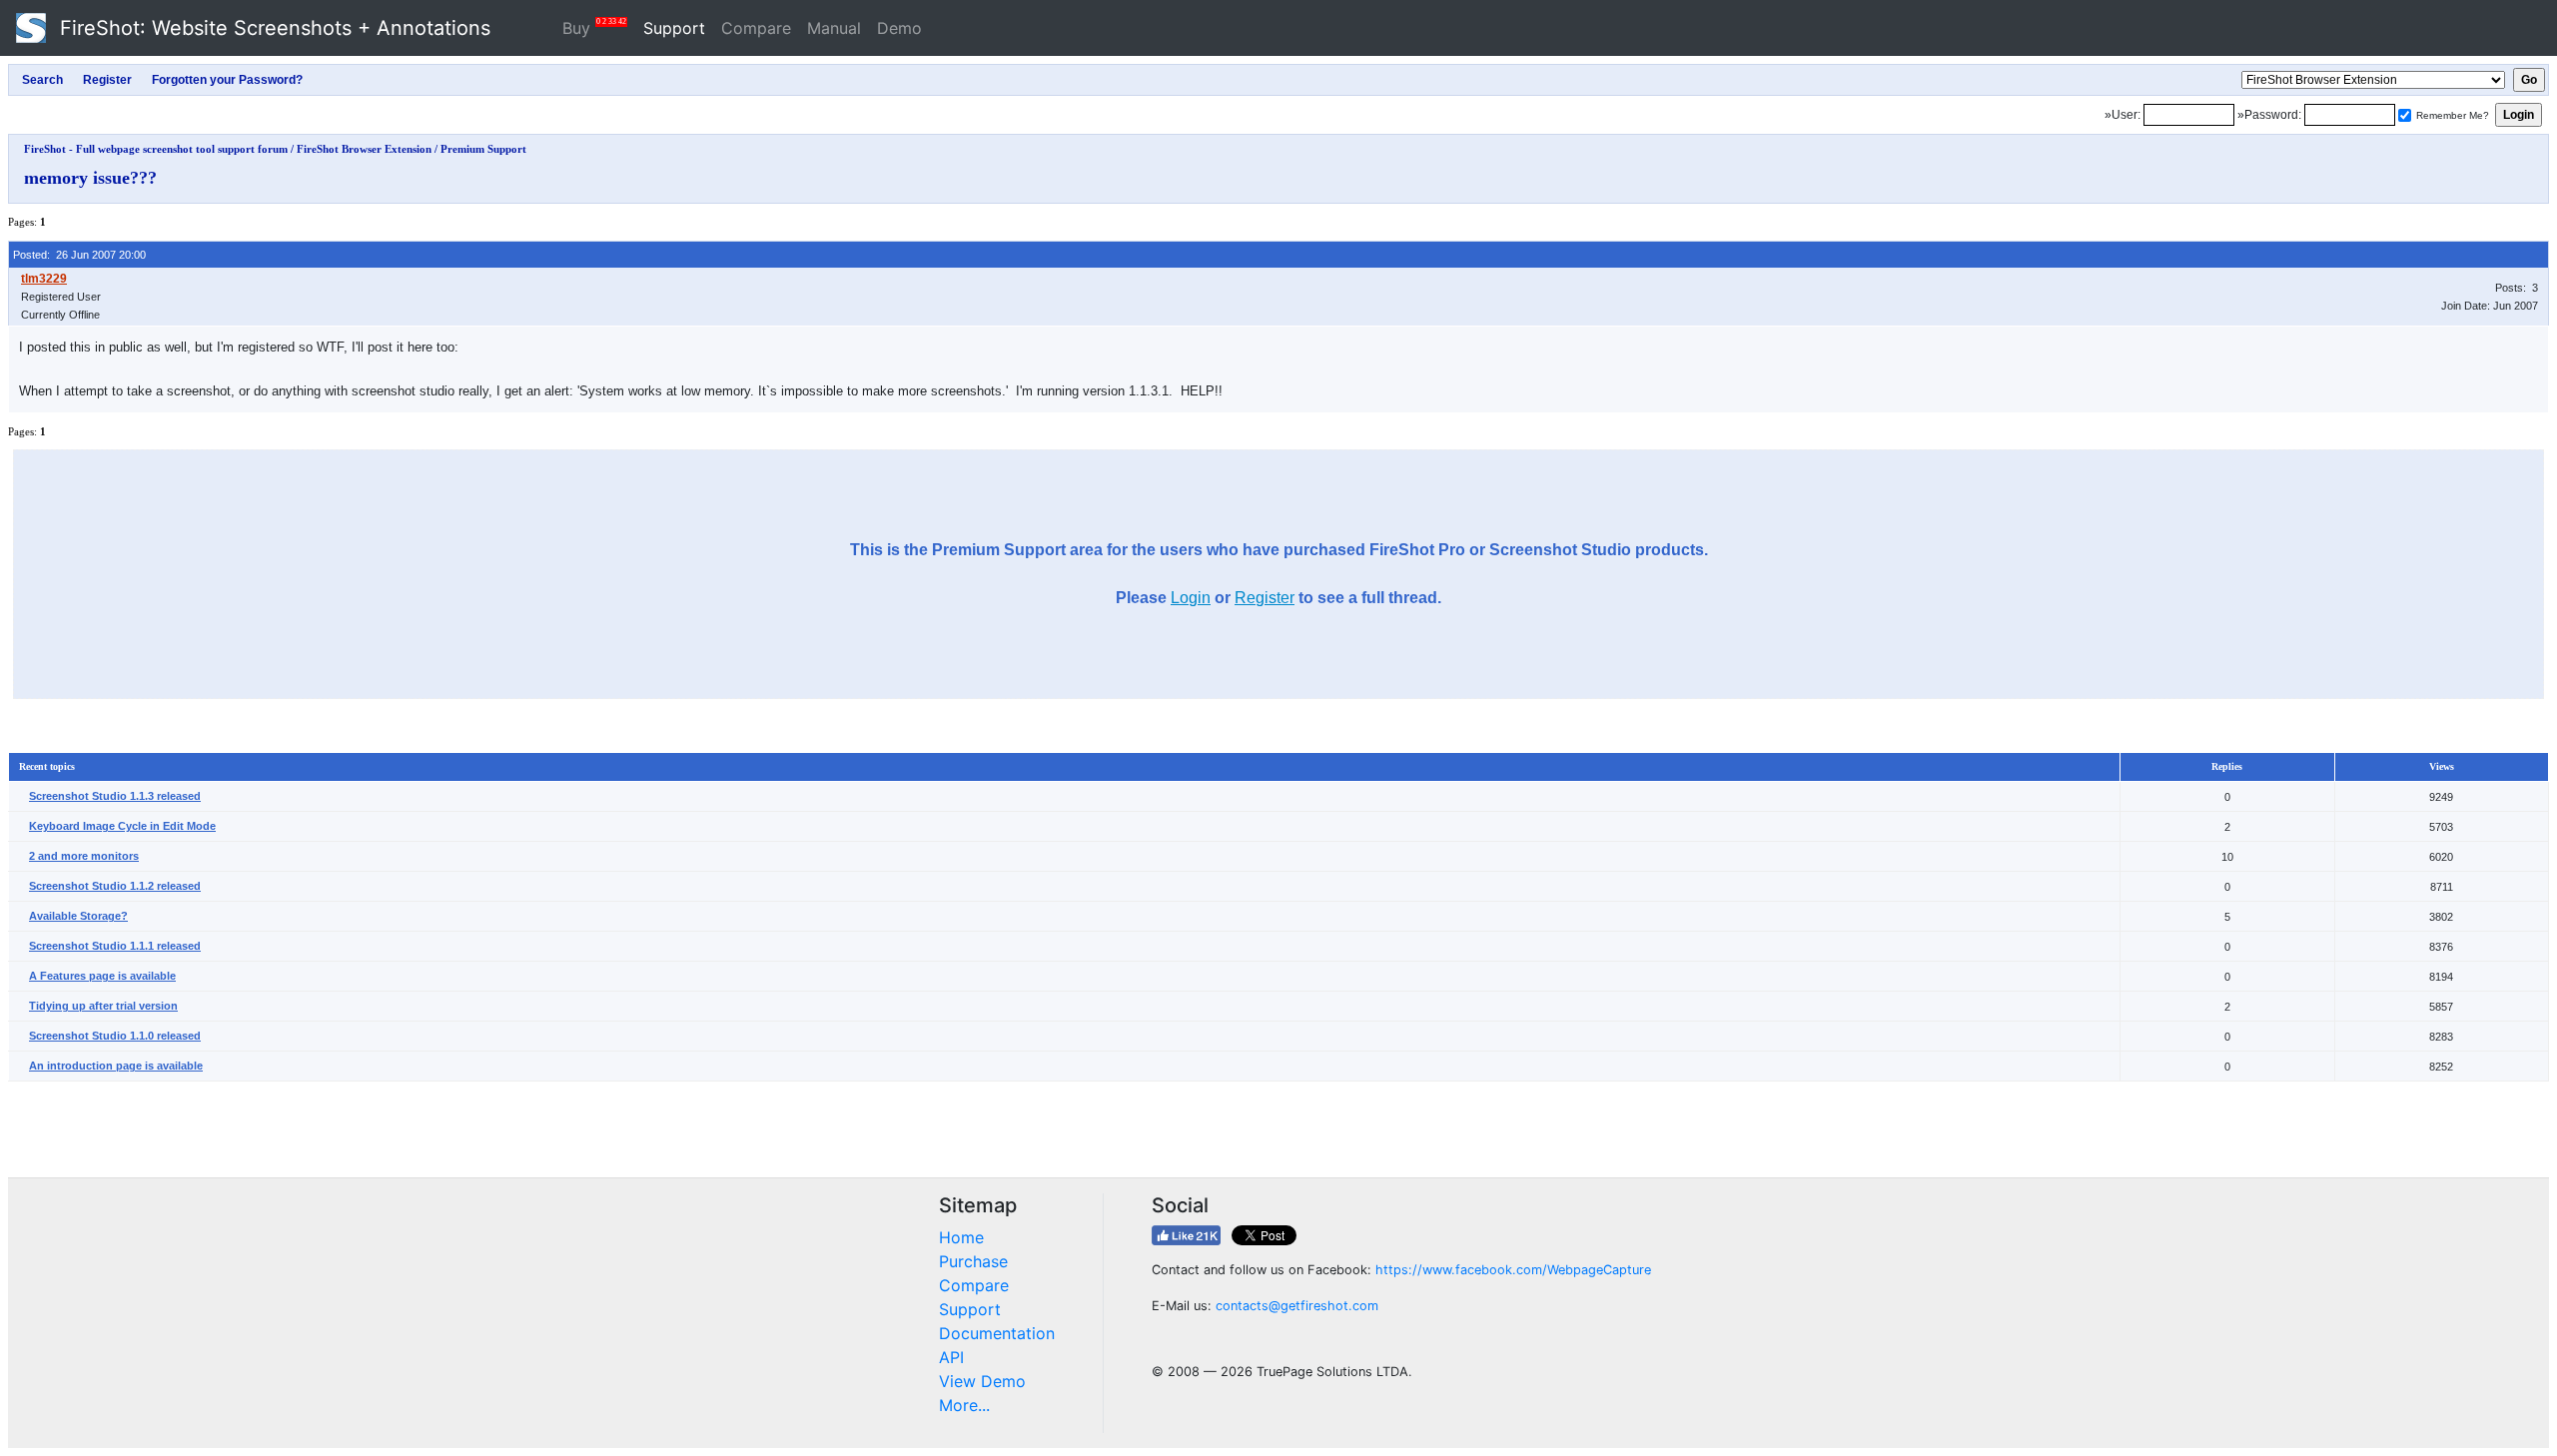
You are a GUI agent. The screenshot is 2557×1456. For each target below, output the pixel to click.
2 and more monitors (84, 856)
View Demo (982, 1381)
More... (964, 1405)
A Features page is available (102, 976)
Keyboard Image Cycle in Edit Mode (122, 826)
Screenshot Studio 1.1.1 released (115, 946)
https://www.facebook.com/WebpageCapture (1513, 1270)
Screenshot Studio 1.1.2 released (115, 886)
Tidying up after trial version (103, 1006)
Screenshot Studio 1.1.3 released (115, 796)
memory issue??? (90, 178)
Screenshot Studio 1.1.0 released (115, 1036)
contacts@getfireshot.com (1297, 1306)
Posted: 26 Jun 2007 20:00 (79, 255)
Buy (594, 27)
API (951, 1357)
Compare (756, 28)
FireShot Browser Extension (364, 149)
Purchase (973, 1261)
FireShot (272, 28)
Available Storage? (78, 916)
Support (674, 28)
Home (961, 1237)
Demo (899, 28)
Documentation (997, 1333)
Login (1191, 598)
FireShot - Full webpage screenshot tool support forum (156, 149)
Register (1265, 598)
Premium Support (483, 149)
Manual (834, 28)
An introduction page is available (116, 1066)
